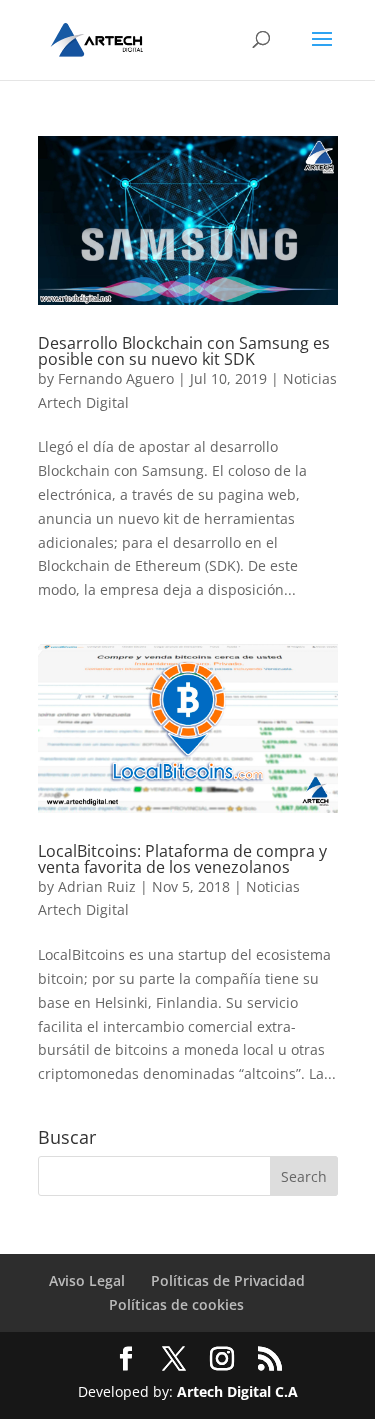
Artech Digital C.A (237, 1391)
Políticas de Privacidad (228, 1280)
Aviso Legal (87, 1280)
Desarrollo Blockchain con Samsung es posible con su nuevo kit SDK (184, 351)
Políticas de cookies (176, 1304)
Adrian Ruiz (97, 886)
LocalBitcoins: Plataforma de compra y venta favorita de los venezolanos (182, 859)
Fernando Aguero (116, 378)
